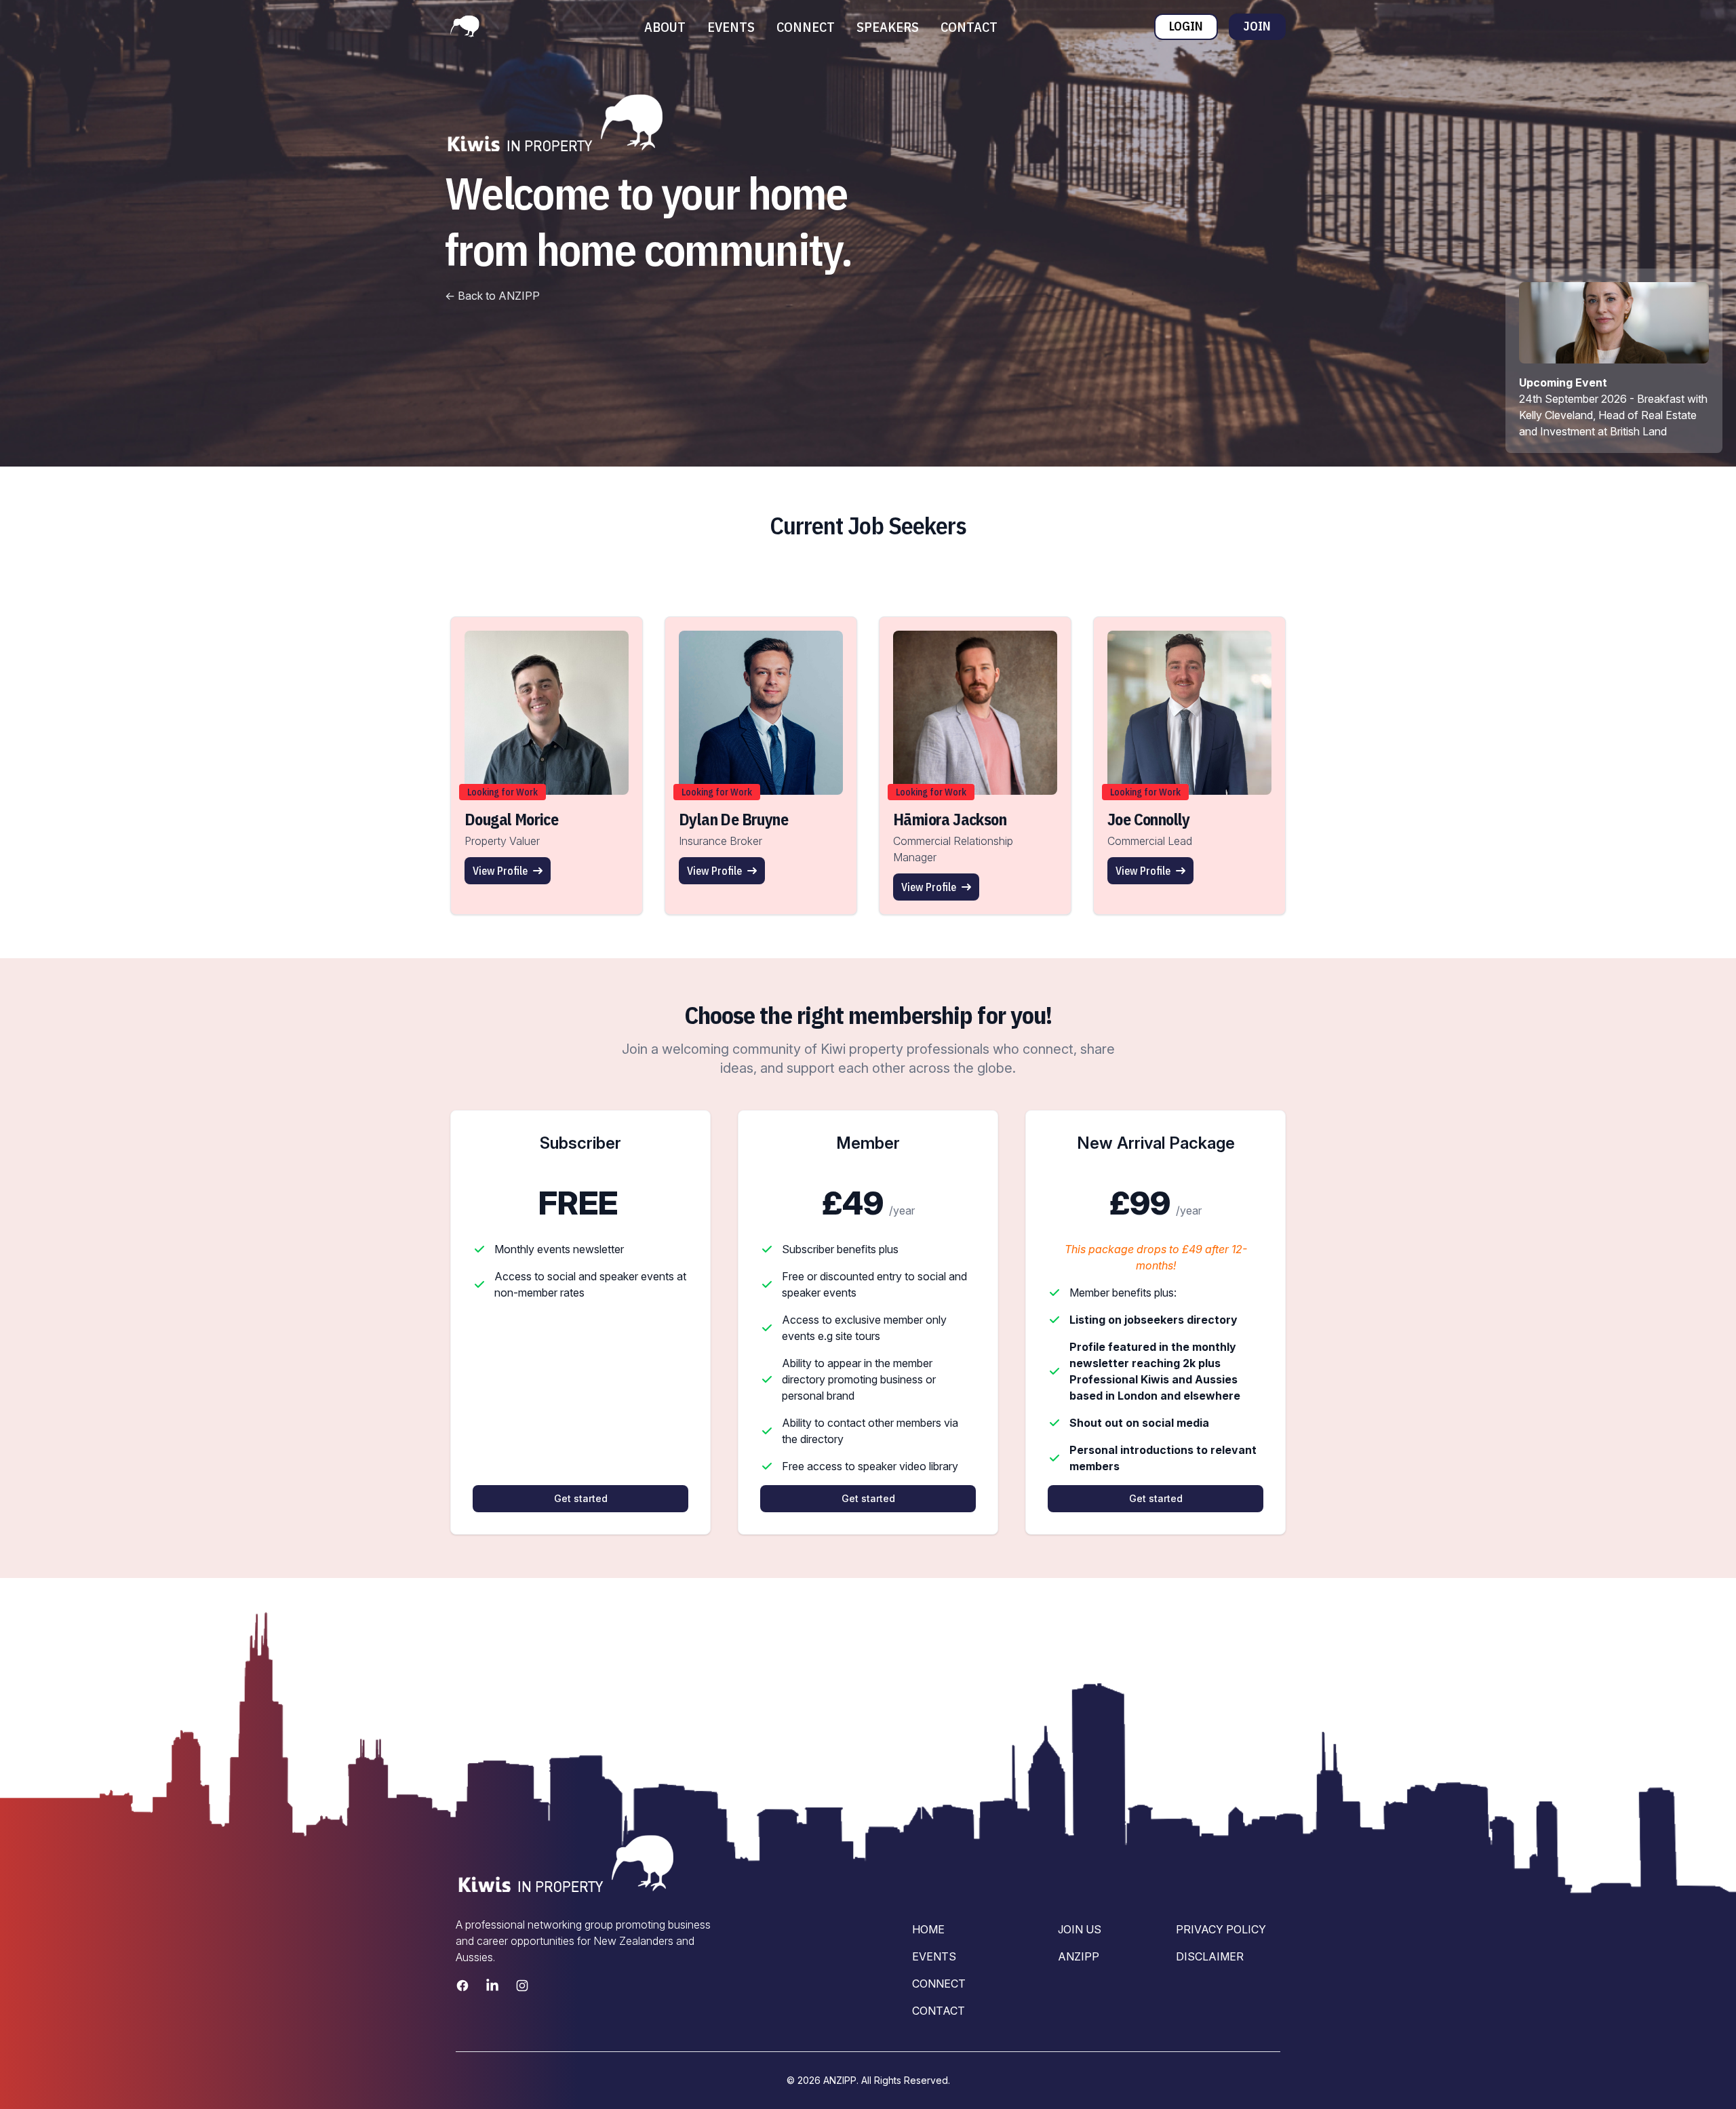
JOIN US (1080, 1929)
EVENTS (731, 27)
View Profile (500, 871)
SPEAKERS (888, 27)
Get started (581, 1498)
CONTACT (969, 27)
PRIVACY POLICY (1221, 1929)
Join (1257, 26)
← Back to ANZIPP (492, 296)
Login (1186, 26)
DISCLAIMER (1210, 1956)
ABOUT (665, 27)
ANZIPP (1079, 1956)
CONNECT (806, 27)
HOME (928, 1929)
